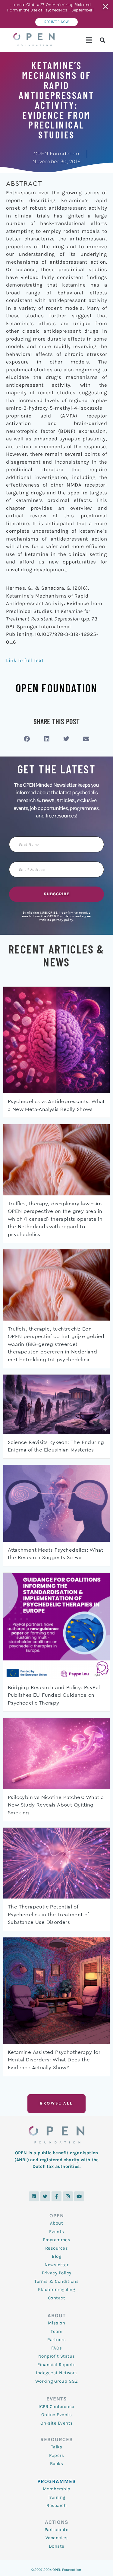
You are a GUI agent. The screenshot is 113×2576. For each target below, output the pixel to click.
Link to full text (25, 660)
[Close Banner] (106, 7)
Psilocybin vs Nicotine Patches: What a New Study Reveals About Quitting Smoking (56, 1805)
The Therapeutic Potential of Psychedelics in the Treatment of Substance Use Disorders (48, 1915)
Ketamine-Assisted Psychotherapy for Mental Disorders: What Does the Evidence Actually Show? (54, 2060)
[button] (89, 40)
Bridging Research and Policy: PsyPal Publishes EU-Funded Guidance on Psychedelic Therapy (54, 1695)
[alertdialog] (56, 14)
